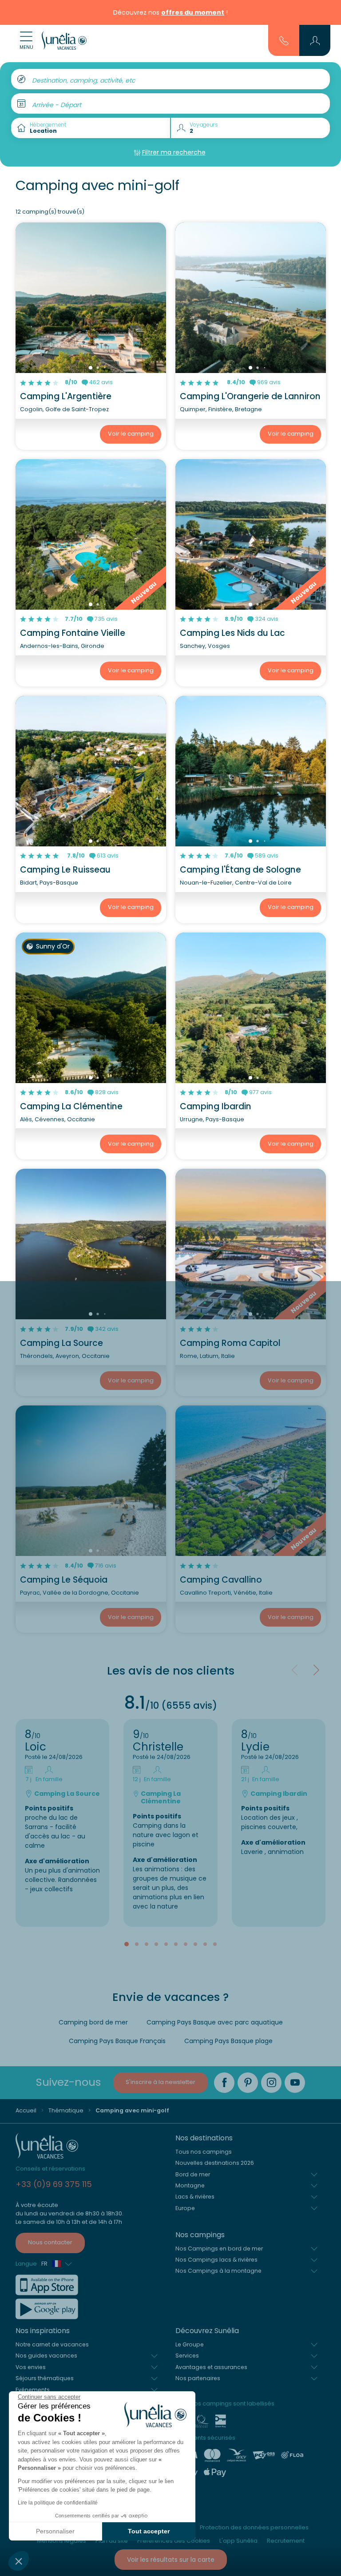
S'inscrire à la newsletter (161, 2082)
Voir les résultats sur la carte (171, 2560)
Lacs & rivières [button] (195, 2197)
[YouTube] (295, 2083)
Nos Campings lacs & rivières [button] (216, 2260)
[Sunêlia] (64, 40)
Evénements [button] (33, 2390)
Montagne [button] (190, 2185)
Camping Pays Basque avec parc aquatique (215, 2022)
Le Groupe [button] (190, 2344)
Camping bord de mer (93, 2022)
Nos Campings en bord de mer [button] (219, 2249)
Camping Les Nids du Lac (232, 633)
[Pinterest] (248, 2083)
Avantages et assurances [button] (211, 2367)
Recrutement (286, 2541)
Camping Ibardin (216, 1106)
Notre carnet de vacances (52, 2344)
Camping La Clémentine (71, 1106)
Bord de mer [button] (193, 2174)
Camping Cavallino (221, 1580)
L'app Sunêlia (238, 2541)
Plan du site (112, 2541)
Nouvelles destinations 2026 (215, 2163)
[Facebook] (224, 2083)
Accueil (26, 2110)
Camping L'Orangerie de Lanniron (250, 396)
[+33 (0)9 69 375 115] (284, 40)
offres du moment (193, 12)
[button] (19, 2561)
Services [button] (187, 2356)
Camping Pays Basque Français (117, 2041)
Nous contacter (50, 2242)
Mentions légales (61, 2541)
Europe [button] (185, 2208)
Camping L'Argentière (66, 396)
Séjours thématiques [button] (45, 2378)
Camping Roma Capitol (230, 1343)
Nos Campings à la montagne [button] (218, 2271)
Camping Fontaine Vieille (73, 633)
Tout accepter (149, 2531)
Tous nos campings (204, 2152)
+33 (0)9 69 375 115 (54, 2184)
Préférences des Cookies (174, 2541)
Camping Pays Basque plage (228, 2041)
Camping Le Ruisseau (65, 870)
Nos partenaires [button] (198, 2378)
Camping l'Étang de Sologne (240, 870)
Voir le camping (131, 434)
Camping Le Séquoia (64, 1580)
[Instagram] (271, 2083)
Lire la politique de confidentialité (58, 2503)
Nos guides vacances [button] (46, 2356)
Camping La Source (61, 1343)
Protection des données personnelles (254, 2527)
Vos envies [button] (31, 2367)
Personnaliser (55, 2531)
